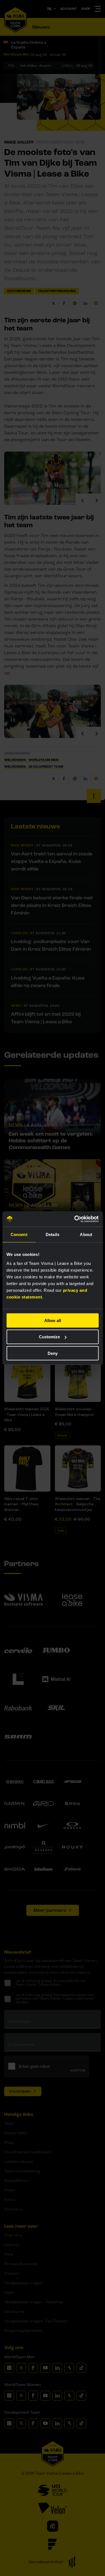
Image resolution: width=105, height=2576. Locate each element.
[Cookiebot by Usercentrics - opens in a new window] (75, 1219)
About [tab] (86, 1234)
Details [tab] (53, 1234)
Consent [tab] (19, 1234)
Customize (49, 1337)
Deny (53, 1353)
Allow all (53, 1320)
